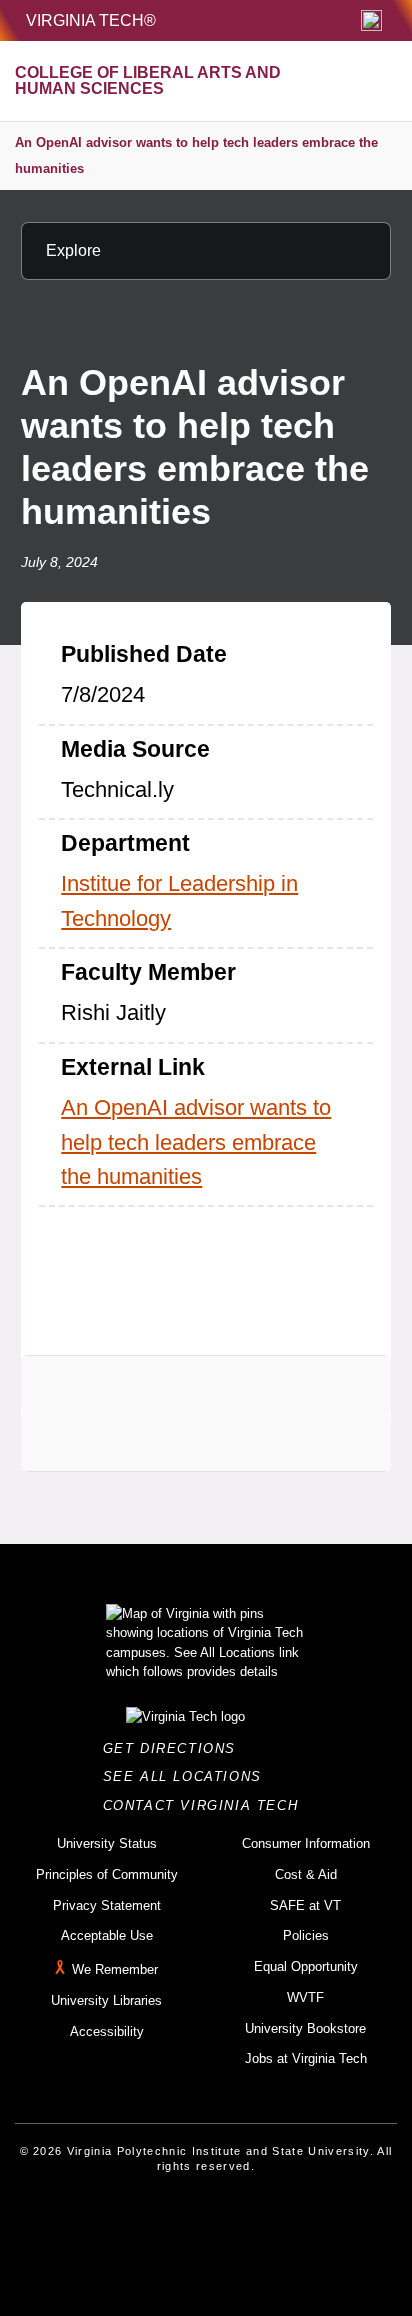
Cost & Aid (306, 1874)
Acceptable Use (107, 1935)
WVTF (305, 1997)
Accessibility (107, 2031)
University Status (107, 1843)
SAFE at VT (305, 1905)
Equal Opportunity (306, 1966)
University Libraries (106, 2000)
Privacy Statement (107, 1905)
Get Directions (175, 1748)
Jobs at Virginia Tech (306, 2058)
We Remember (115, 1969)
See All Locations (188, 1776)
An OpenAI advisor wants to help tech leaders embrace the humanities (196, 155)
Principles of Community (107, 1874)
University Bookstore (305, 2028)
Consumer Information (306, 1843)
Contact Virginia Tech (206, 1805)
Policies (306, 1935)
